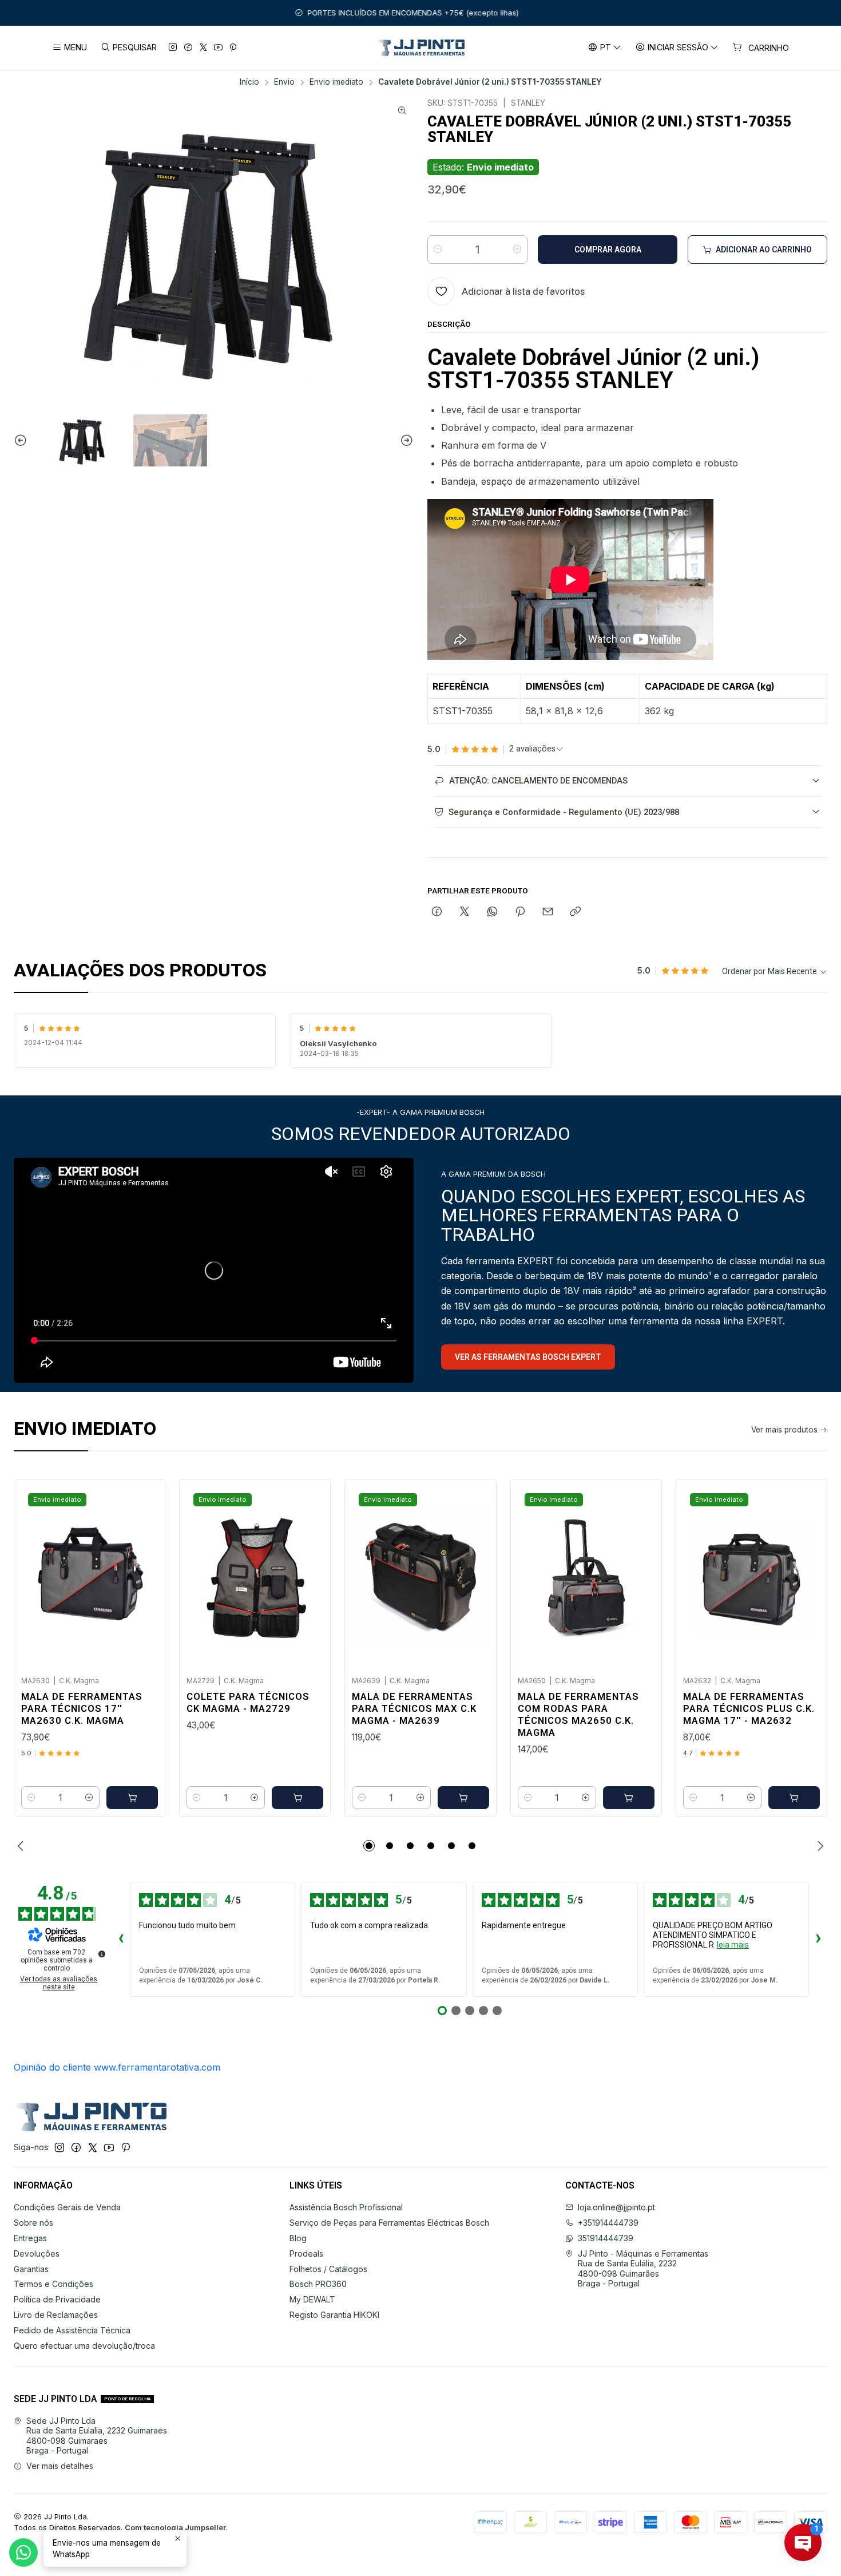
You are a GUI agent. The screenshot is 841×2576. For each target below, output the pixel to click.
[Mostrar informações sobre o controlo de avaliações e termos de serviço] (102, 1954)
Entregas (30, 2238)
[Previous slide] (22, 441)
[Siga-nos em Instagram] (173, 48)
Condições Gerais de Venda (67, 2207)
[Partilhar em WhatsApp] (492, 912)
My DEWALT (312, 2299)
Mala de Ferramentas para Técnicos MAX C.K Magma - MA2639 (414, 1708)
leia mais (733, 1945)
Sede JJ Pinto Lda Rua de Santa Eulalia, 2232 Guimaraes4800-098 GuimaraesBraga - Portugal (97, 2436)
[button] (369, 1846)
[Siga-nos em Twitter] (203, 48)
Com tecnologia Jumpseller (175, 2528)
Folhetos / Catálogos (328, 2269)
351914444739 (606, 2238)
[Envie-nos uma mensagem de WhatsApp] (23, 2553)
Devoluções (37, 2253)
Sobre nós (33, 2223)
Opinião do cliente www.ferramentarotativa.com (117, 2067)
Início (249, 82)
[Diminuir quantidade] (438, 250)
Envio (284, 82)
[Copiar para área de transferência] (575, 912)
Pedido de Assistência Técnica (72, 2330)
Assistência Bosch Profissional (346, 2207)
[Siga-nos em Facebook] (188, 48)
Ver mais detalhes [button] (60, 2466)
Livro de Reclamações (56, 2315)
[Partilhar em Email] (548, 912)
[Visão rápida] (144, 1574)
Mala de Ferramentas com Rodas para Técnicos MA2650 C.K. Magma (578, 1714)
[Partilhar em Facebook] (437, 912)
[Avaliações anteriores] (121, 1940)
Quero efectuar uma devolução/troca (84, 2346)
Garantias (31, 2269)
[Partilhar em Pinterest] (520, 912)
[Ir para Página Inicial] (421, 48)
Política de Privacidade (57, 2299)
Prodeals (306, 2253)
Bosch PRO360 (318, 2284)
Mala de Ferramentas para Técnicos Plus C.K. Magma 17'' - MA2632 (749, 1708)
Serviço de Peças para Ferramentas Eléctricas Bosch (389, 2223)
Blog (298, 2238)
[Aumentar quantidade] (517, 250)
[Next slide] (405, 441)
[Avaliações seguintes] (818, 1940)
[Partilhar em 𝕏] (465, 912)
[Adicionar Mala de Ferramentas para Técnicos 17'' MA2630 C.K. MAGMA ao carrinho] (132, 1798)
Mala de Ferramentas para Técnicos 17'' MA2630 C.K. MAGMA (82, 1708)
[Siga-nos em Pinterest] (233, 48)
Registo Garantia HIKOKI (334, 2315)
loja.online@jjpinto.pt (616, 2207)
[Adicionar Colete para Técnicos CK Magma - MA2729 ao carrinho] (297, 1798)
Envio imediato (336, 82)
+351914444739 (608, 2223)
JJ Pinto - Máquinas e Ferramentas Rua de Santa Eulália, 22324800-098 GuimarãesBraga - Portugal (643, 2269)
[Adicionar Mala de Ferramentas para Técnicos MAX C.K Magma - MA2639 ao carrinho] (463, 1798)
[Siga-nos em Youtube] (218, 48)
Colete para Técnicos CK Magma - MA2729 (248, 1702)
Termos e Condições (53, 2284)
